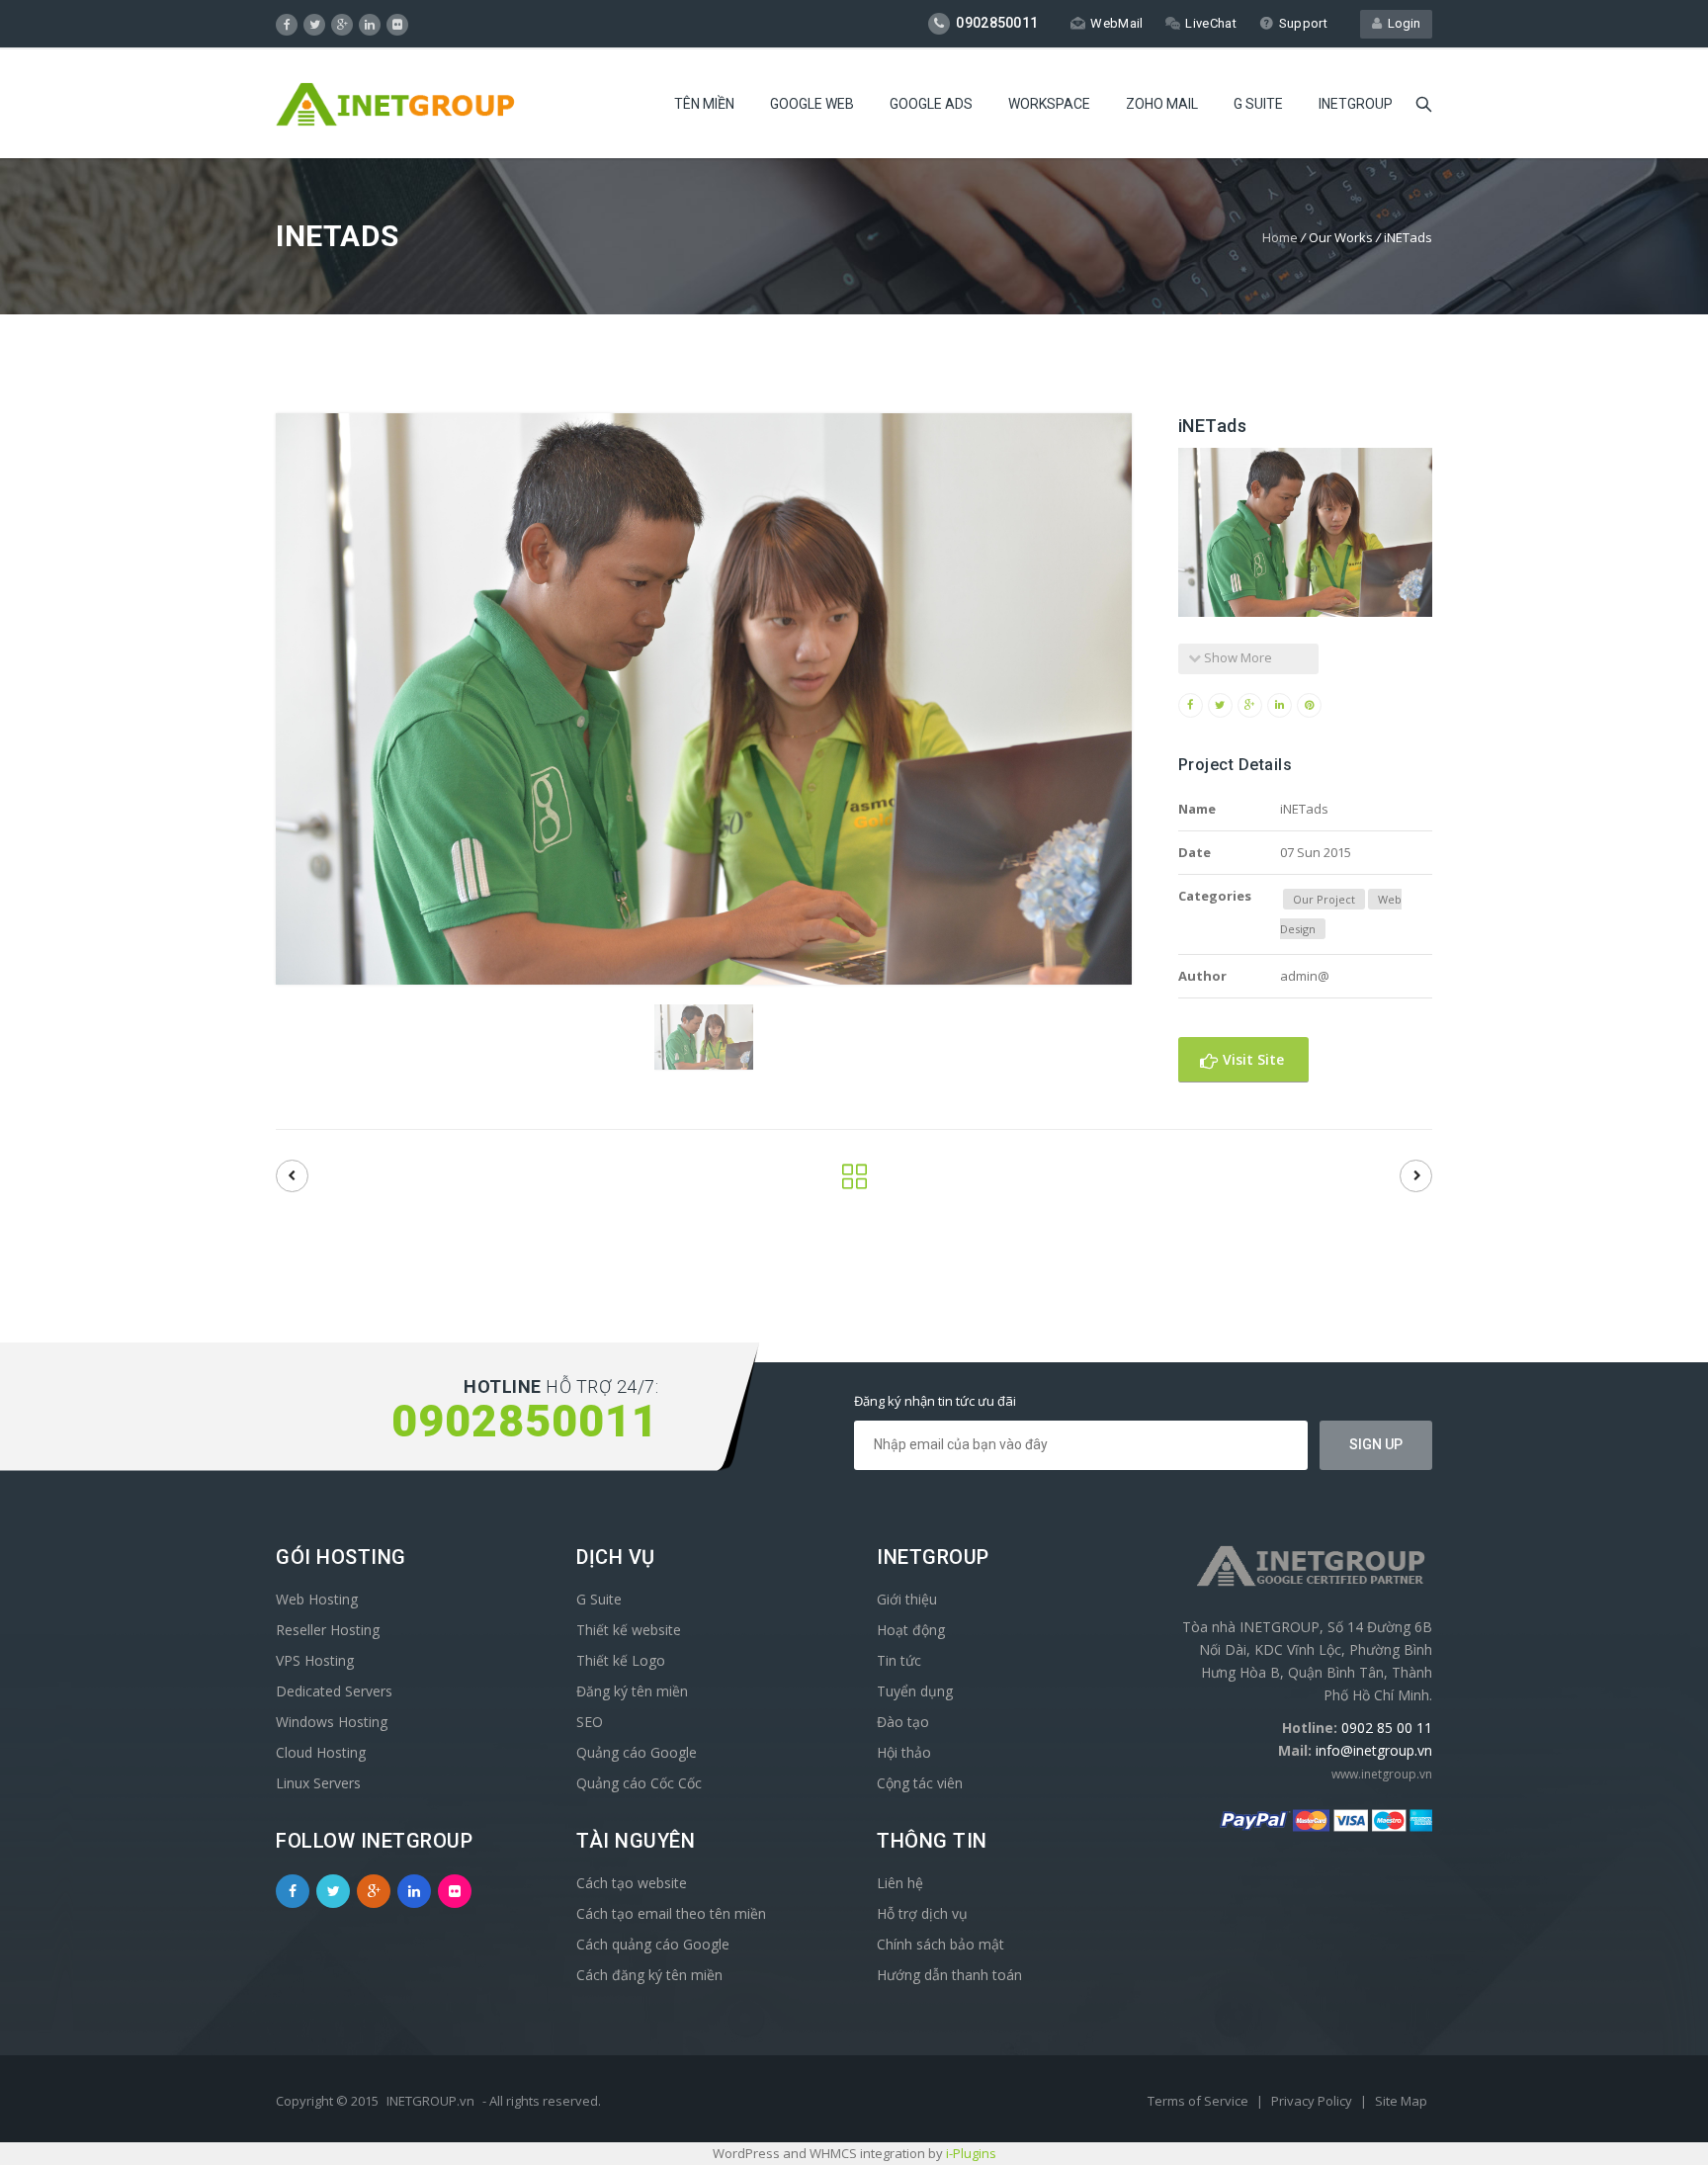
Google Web (812, 104)
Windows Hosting (332, 1722)
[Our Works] (854, 1182)
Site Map (1401, 2101)
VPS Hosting (315, 1660)
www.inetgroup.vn (1382, 1774)
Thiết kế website (629, 1630)
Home (1280, 237)
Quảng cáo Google (637, 1752)
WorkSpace (1049, 104)
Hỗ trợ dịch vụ (922, 1913)
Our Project (1324, 899)
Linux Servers (318, 1783)
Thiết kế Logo (621, 1660)
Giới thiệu (907, 1599)
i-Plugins (971, 2153)
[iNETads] (292, 1176)
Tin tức (899, 1660)
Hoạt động (911, 1630)
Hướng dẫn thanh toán (949, 1975)
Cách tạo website (632, 1883)
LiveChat (1210, 23)
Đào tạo (903, 1722)
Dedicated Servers (334, 1691)
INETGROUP (1356, 104)
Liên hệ (900, 1883)
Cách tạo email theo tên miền (671, 1913)
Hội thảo (904, 1752)
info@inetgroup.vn (1374, 1750)
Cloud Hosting (321, 1752)
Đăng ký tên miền (632, 1691)
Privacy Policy (1313, 2101)
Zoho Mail (1162, 104)
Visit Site (1251, 1059)
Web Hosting (317, 1599)
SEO (590, 1722)
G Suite (1258, 104)
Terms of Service (1199, 2101)
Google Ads (931, 104)
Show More (1237, 657)
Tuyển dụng (915, 1691)
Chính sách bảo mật (940, 1944)
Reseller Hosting (328, 1630)
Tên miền (704, 104)
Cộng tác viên (920, 1783)
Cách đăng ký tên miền (649, 1975)
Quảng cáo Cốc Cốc (639, 1783)
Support (1303, 23)
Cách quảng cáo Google (653, 1944)
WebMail (1116, 23)
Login (1401, 23)
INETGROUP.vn (430, 2101)
